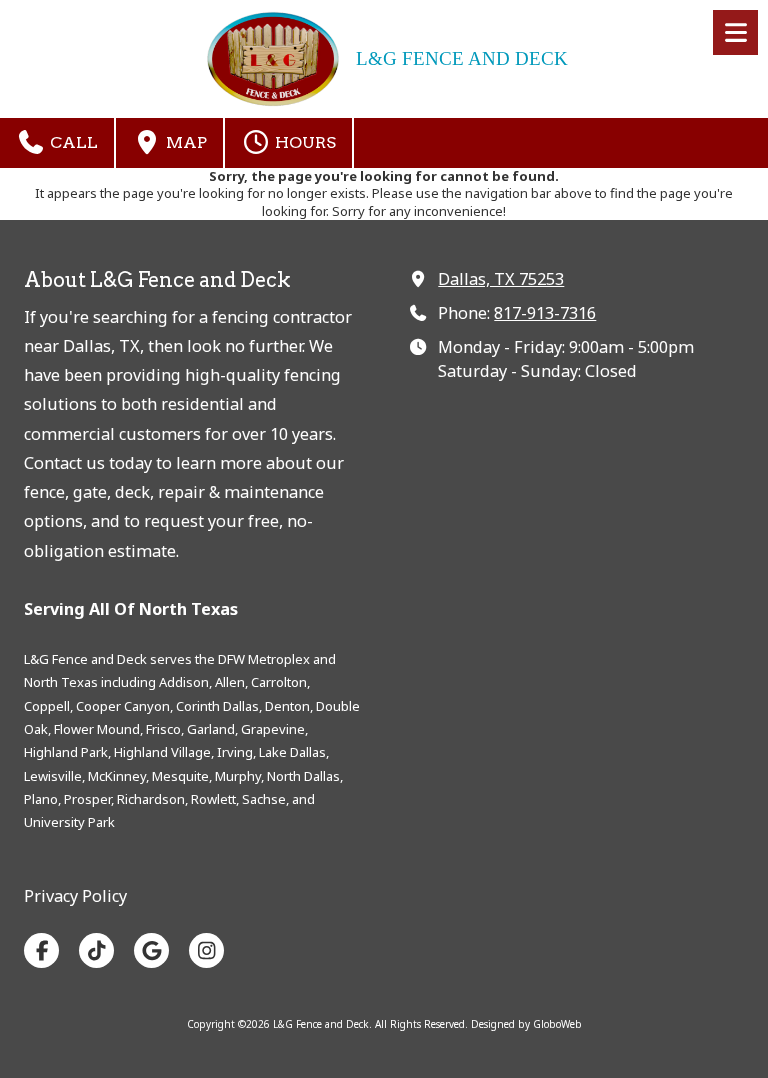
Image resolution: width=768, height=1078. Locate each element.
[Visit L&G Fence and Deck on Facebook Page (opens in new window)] (41, 950)
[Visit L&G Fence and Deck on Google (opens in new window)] (151, 950)
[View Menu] (735, 32)
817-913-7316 (545, 313)
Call (72, 142)
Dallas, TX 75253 (501, 279)
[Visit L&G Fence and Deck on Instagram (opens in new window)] (206, 950)
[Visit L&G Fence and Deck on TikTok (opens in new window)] (96, 950)
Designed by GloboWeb (526, 1024)
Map (184, 142)
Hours (303, 142)
